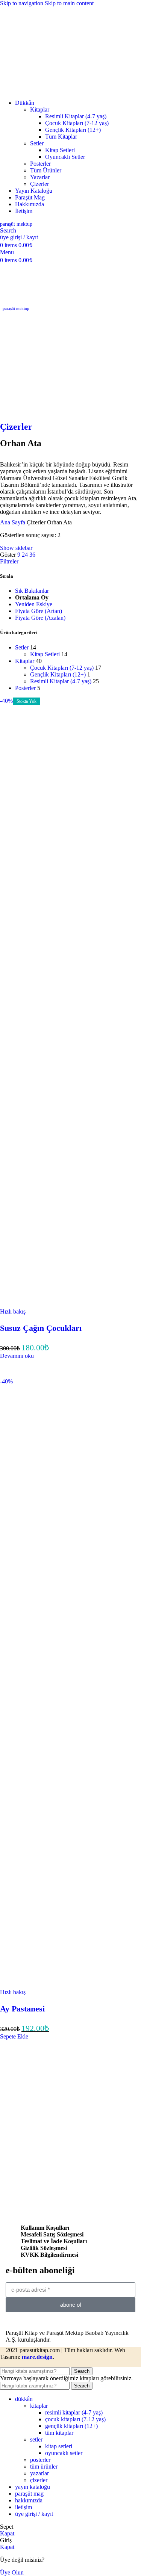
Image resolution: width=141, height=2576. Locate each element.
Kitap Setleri (60, 150)
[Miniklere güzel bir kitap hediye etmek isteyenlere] (70, 2081)
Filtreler (9, 561)
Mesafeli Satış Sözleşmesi (52, 2234)
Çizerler (39, 184)
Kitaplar (40, 109)
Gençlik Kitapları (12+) (73, 130)
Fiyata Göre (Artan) (39, 611)
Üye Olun (12, 2572)
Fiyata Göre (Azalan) (40, 618)
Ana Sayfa (13, 522)
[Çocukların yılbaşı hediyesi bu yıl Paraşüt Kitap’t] (70, 2105)
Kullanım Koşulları (45, 2228)
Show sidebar (16, 548)
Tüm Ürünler (46, 170)
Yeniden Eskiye (34, 604)
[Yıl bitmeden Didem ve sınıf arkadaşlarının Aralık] (27, 2105)
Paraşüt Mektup (16, 224)
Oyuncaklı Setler (65, 157)
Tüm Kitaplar (61, 137)
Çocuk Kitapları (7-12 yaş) (77, 123)
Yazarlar (40, 177)
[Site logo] (49, 90)
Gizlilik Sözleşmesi (44, 2248)
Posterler (40, 164)
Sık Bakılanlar (32, 591)
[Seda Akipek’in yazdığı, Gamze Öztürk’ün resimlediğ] (27, 2081)
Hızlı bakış (13, 1311)
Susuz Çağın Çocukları (41, 1328)
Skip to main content (69, 3)
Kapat (7, 2533)
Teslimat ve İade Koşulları (54, 2241)
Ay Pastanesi (22, 2009)
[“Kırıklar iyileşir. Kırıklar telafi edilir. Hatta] (114, 2105)
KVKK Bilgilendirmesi (49, 2255)
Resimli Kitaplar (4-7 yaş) (76, 116)
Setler (37, 143)
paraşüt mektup (16, 308)
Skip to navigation (22, 3)
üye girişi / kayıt (34, 2514)
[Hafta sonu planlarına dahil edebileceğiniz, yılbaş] (114, 2081)
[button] (14, 2036)
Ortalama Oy (32, 597)
